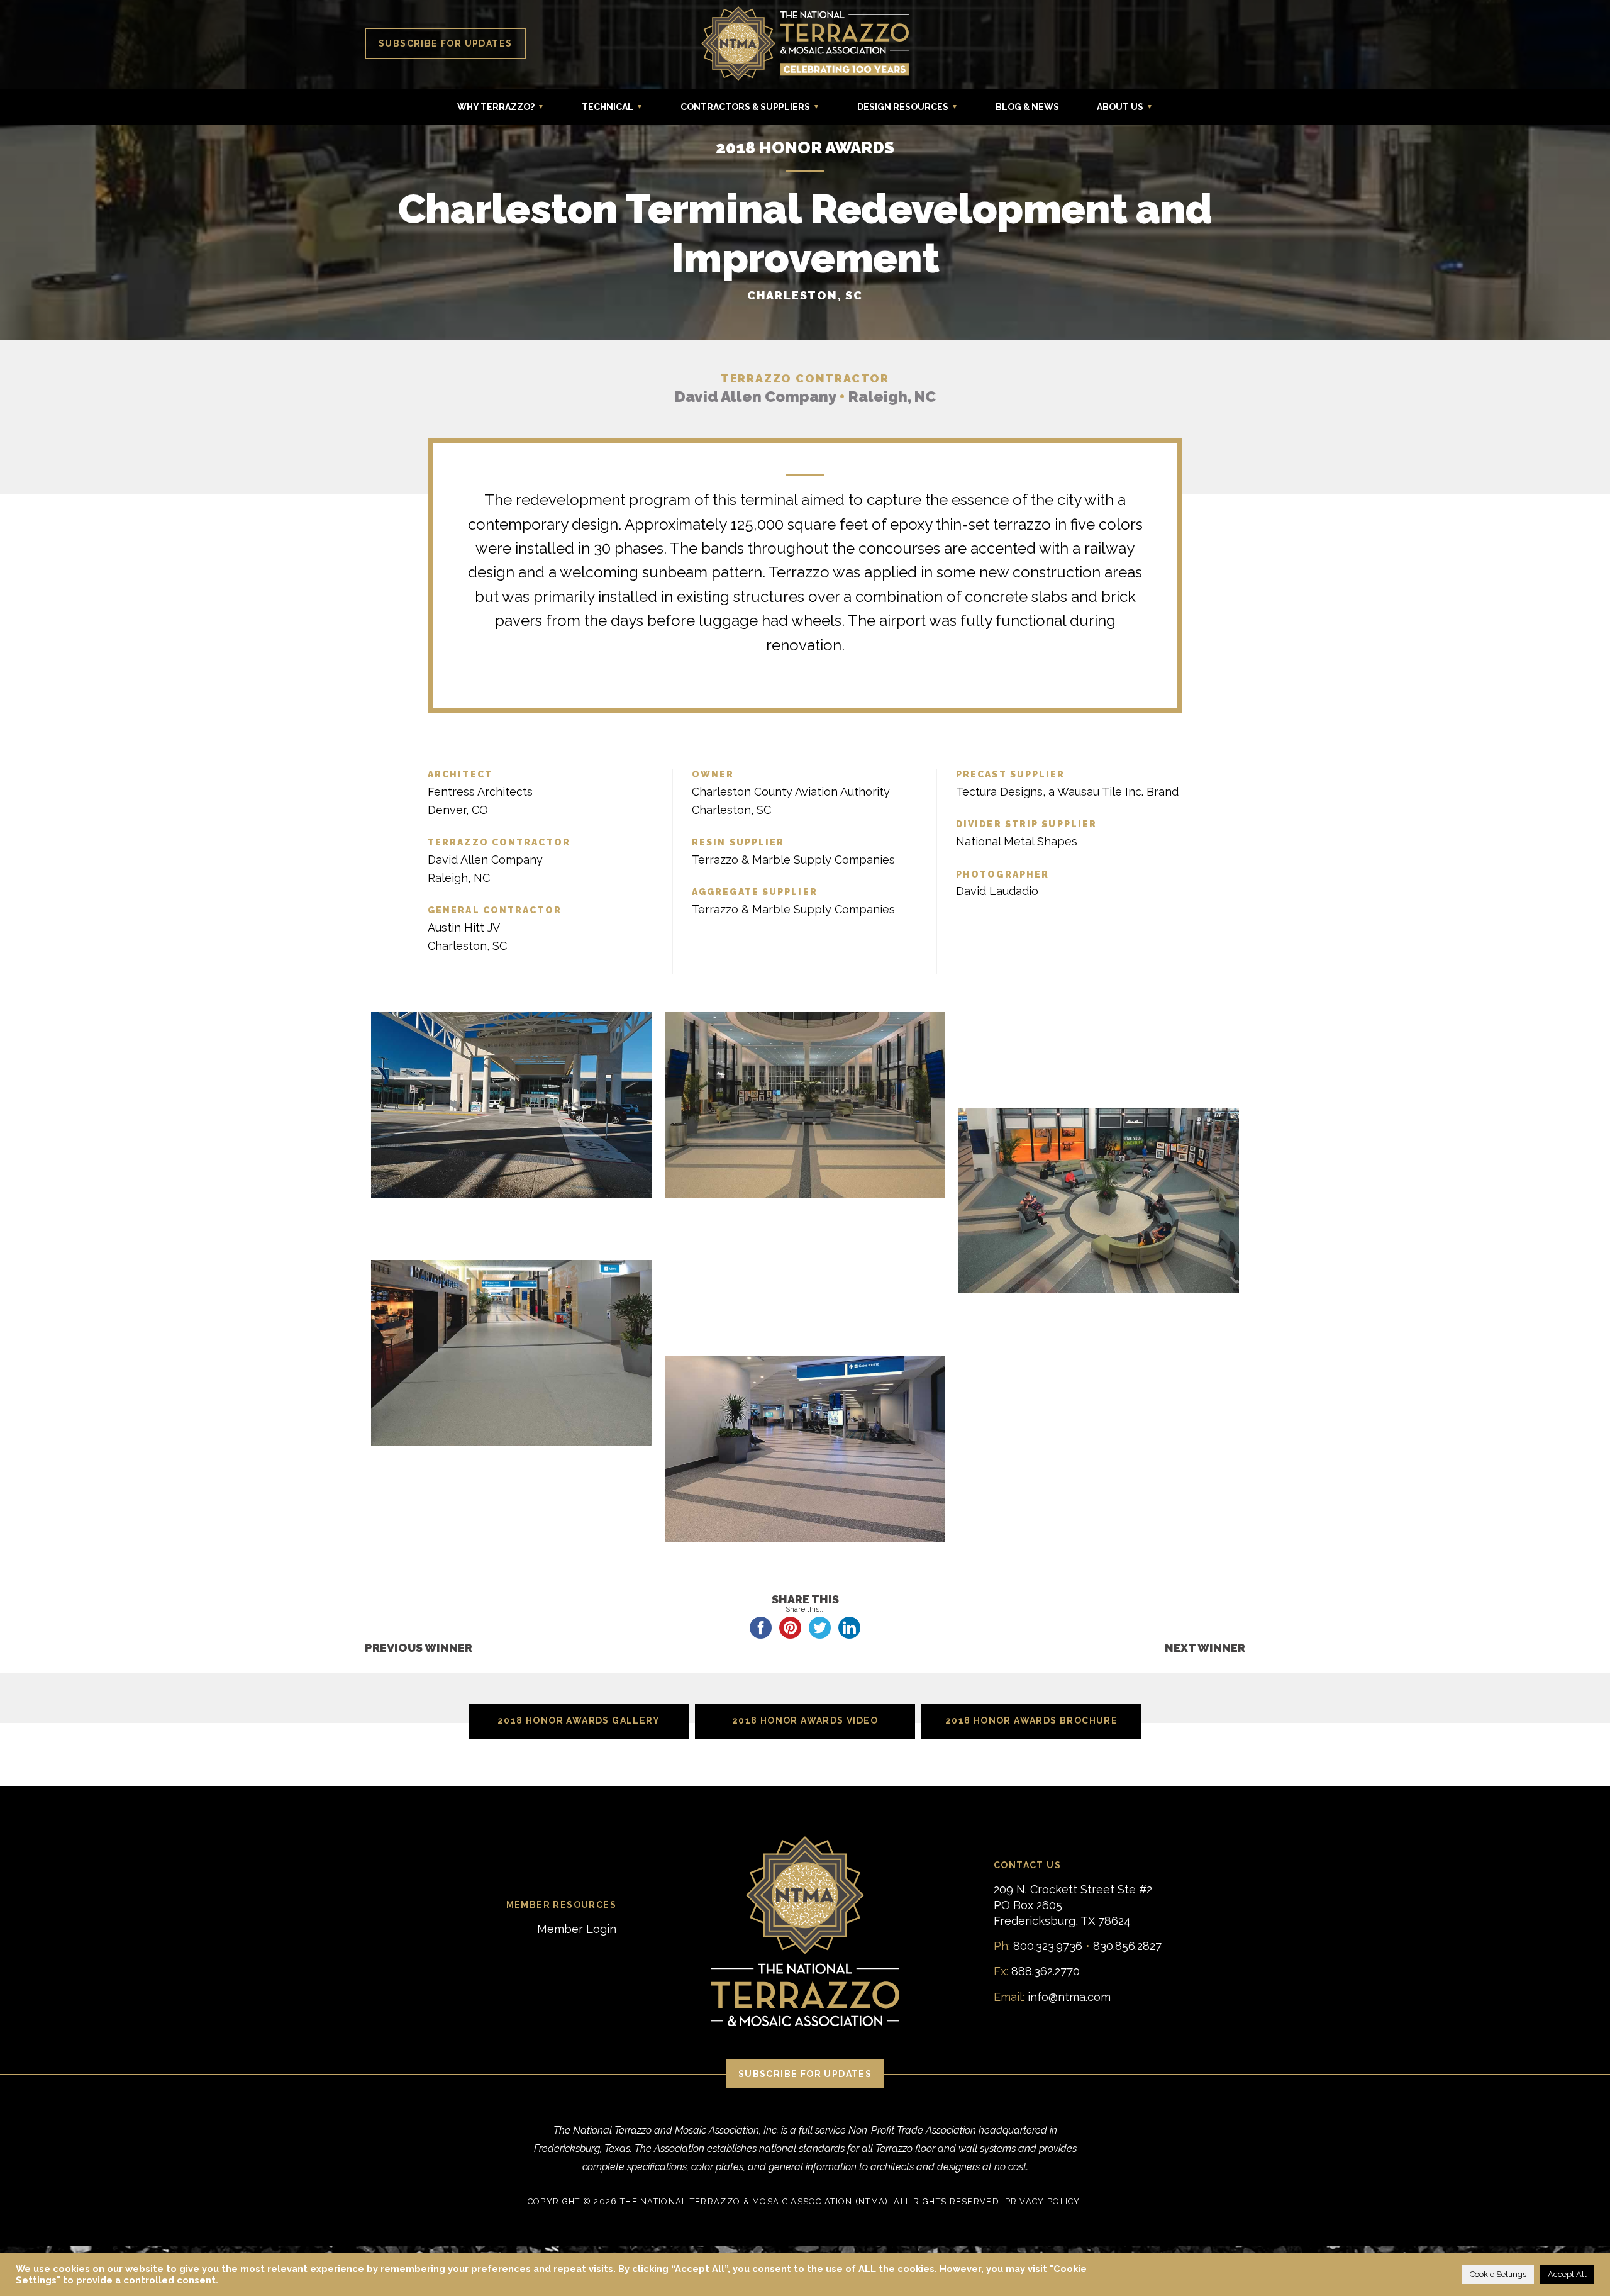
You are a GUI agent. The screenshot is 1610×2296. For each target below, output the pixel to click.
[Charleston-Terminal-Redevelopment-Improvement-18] (1098, 1337)
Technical (608, 107)
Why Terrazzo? (496, 107)
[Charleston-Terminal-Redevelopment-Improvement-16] (1098, 1313)
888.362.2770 (1046, 1971)
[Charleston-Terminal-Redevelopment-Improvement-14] (805, 1290)
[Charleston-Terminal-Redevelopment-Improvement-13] (805, 1266)
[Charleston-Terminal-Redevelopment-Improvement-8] (512, 1218)
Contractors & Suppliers (745, 107)
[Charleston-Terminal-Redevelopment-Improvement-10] (512, 1242)
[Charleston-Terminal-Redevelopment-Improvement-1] (512, 1106)
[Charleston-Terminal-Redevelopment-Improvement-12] (512, 1354)
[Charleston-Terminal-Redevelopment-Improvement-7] (1098, 1202)
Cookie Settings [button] (1498, 2274)
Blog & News (1027, 107)
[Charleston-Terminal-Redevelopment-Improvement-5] (1098, 1066)
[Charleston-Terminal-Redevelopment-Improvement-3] (1098, 1018)
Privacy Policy (1042, 2201)
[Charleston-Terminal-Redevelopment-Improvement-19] (805, 1450)
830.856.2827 (1127, 1946)
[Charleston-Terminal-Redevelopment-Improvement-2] (805, 1106)
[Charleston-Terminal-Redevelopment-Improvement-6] (1098, 1089)
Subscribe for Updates (445, 43)
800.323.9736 (1048, 1946)
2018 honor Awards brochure (1031, 1720)
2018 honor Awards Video (805, 1720)
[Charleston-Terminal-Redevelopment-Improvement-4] (1098, 1042)
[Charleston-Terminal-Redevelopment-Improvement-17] (805, 1337)
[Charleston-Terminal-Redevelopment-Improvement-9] (805, 1218)
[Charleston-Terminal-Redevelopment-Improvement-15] (805, 1313)
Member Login (577, 1929)
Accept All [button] (1567, 2274)
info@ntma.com (1069, 1997)
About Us (1120, 107)
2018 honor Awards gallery (579, 1720)
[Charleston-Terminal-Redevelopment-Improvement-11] (805, 1242)
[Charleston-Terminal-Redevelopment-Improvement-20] (1098, 1361)
